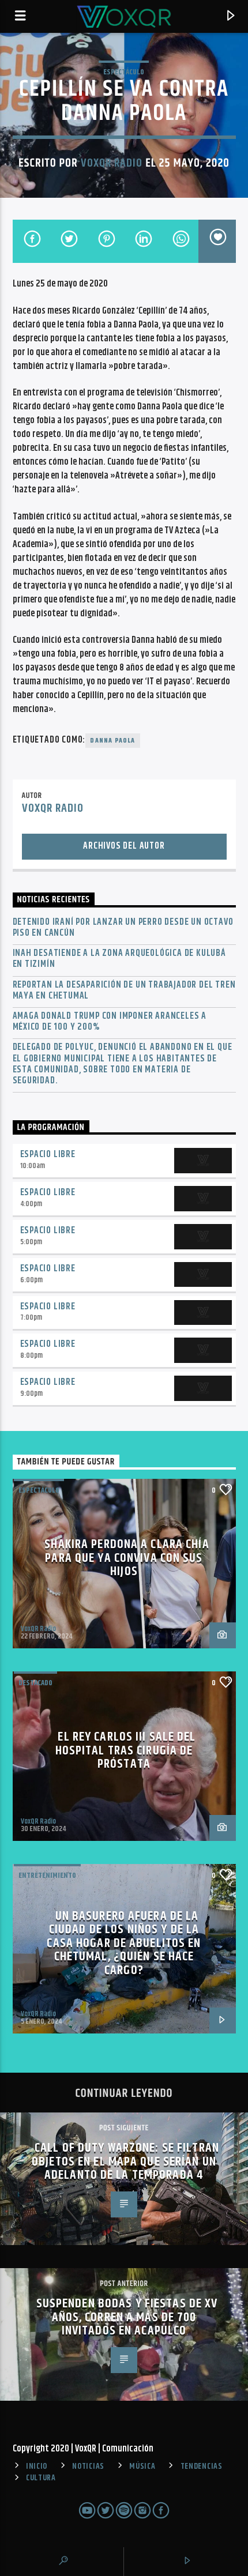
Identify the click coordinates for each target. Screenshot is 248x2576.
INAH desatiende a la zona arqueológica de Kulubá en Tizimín (119, 959)
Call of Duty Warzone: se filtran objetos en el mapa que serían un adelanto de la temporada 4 (125, 2161)
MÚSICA (142, 2466)
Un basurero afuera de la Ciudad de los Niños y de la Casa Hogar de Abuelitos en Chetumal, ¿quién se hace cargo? (124, 1943)
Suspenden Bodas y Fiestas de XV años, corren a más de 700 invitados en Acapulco (127, 2317)
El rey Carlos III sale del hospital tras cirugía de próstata (126, 1750)
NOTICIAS (88, 2466)
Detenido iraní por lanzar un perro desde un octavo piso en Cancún (123, 928)
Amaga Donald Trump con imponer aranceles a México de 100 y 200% (110, 1022)
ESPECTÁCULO (124, 72)
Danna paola (112, 741)
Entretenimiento (47, 1875)
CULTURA (41, 2478)
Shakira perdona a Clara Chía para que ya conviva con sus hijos (127, 1558)
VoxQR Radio (112, 163)
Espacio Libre (48, 1155)
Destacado (35, 1683)
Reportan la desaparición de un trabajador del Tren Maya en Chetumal (124, 991)
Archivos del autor (124, 846)
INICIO (37, 2466)
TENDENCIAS (202, 2466)
